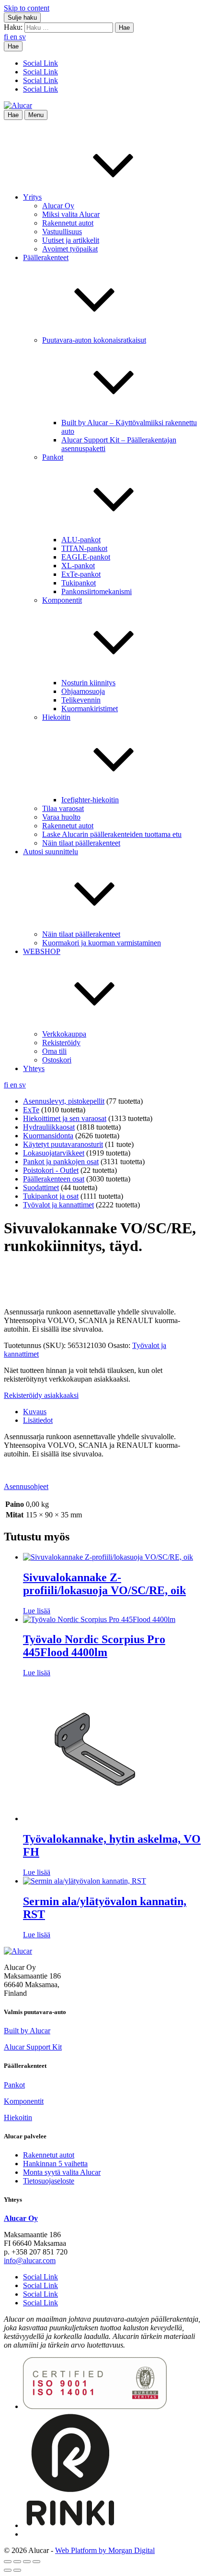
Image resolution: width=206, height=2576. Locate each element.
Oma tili (54, 1051)
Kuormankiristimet (90, 709)
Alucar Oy (58, 206)
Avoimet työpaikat (70, 249)
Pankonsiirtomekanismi (97, 591)
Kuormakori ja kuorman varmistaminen (102, 943)
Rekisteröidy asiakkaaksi (41, 1395)
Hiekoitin (18, 2117)
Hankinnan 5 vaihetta (55, 2164)
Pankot (14, 2085)
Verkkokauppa (64, 1034)
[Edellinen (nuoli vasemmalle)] (8, 2570)
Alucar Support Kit (33, 2047)
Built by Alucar (27, 2031)
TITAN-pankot (84, 548)
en (15, 37)
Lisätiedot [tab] (38, 1420)
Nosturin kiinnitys (88, 683)
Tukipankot (79, 583)
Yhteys (34, 1068)
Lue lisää (37, 1611)
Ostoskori (57, 1060)
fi (7, 37)
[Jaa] (27, 2562)
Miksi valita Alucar (71, 214)
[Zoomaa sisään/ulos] (8, 2562)
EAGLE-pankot (86, 557)
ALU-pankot (81, 540)
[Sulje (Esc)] (36, 2562)
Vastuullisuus (62, 232)
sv (23, 37)
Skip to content (27, 8)
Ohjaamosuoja (83, 691)
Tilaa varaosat (63, 808)
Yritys (32, 197)
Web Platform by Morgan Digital (105, 2550)
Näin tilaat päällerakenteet (81, 843)
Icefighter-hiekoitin (90, 800)
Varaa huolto (61, 817)
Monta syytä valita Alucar (62, 2172)
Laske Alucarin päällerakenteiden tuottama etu (112, 834)
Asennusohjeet (26, 1486)
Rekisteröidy (61, 1043)
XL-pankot (78, 566)
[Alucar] (18, 1951)
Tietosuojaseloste (49, 2181)
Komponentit (24, 2101)
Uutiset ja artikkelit (71, 240)
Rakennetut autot (68, 223)
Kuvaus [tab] (35, 1412)
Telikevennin (81, 700)
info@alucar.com (30, 2260)
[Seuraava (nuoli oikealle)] (17, 2570)
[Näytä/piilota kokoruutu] (17, 2562)
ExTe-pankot (81, 574)
